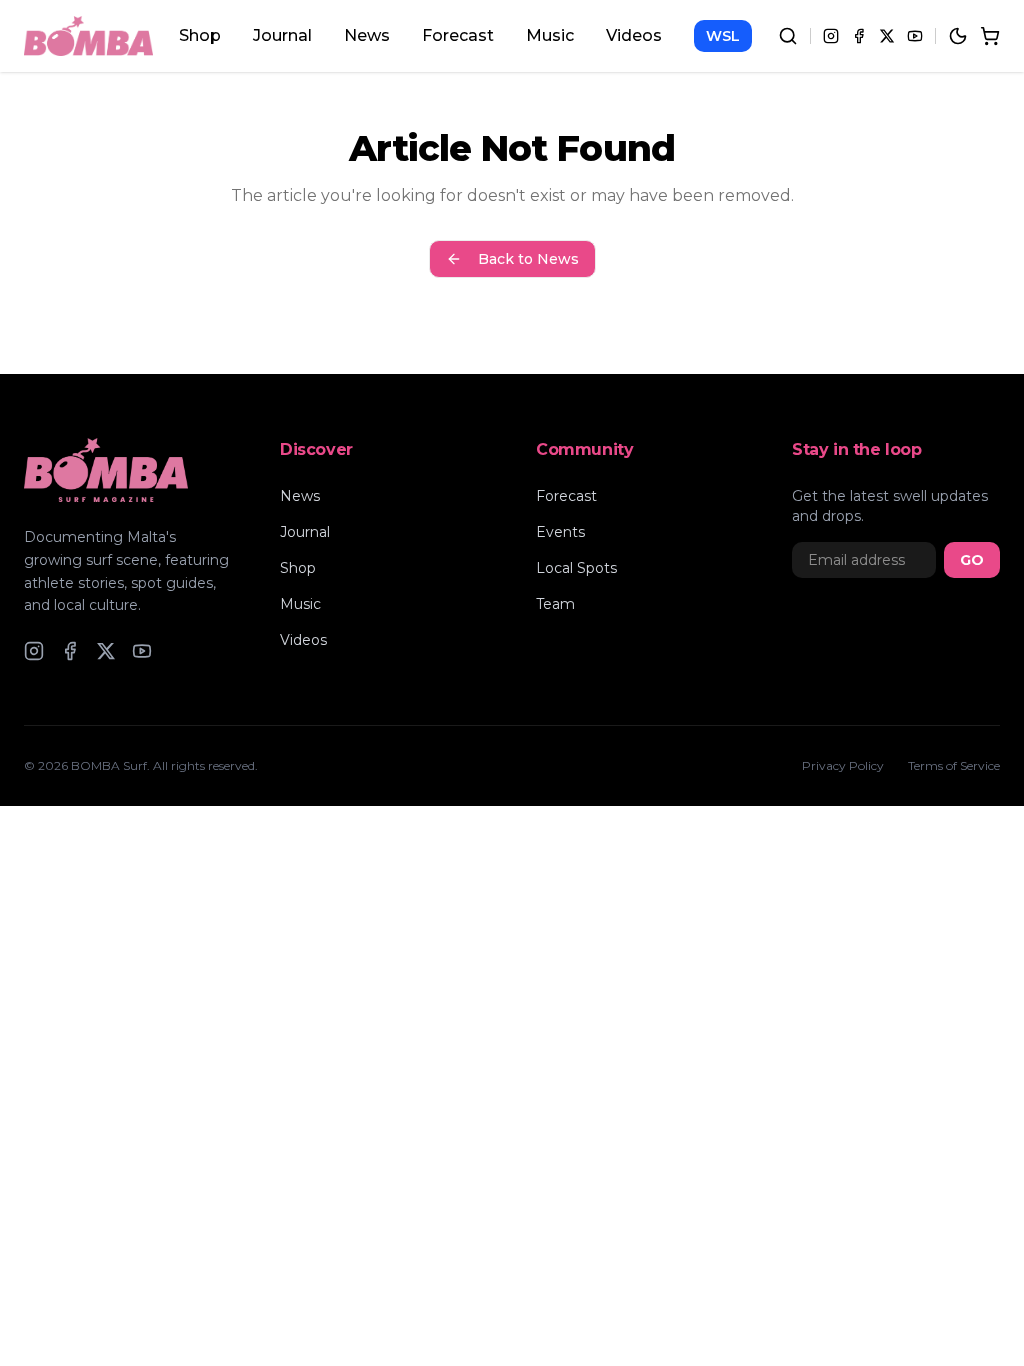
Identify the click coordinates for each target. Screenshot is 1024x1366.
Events (560, 532)
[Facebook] (859, 36)
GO (972, 560)
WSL (723, 36)
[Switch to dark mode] (958, 36)
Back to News (528, 259)
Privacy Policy (843, 765)
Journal (282, 35)
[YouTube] (915, 36)
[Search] (788, 36)
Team (555, 604)
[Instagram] (831, 36)
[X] (887, 36)
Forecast (458, 35)
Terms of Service (954, 765)
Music (550, 35)
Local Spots (576, 568)
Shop (200, 35)
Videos (634, 35)
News (367, 35)
